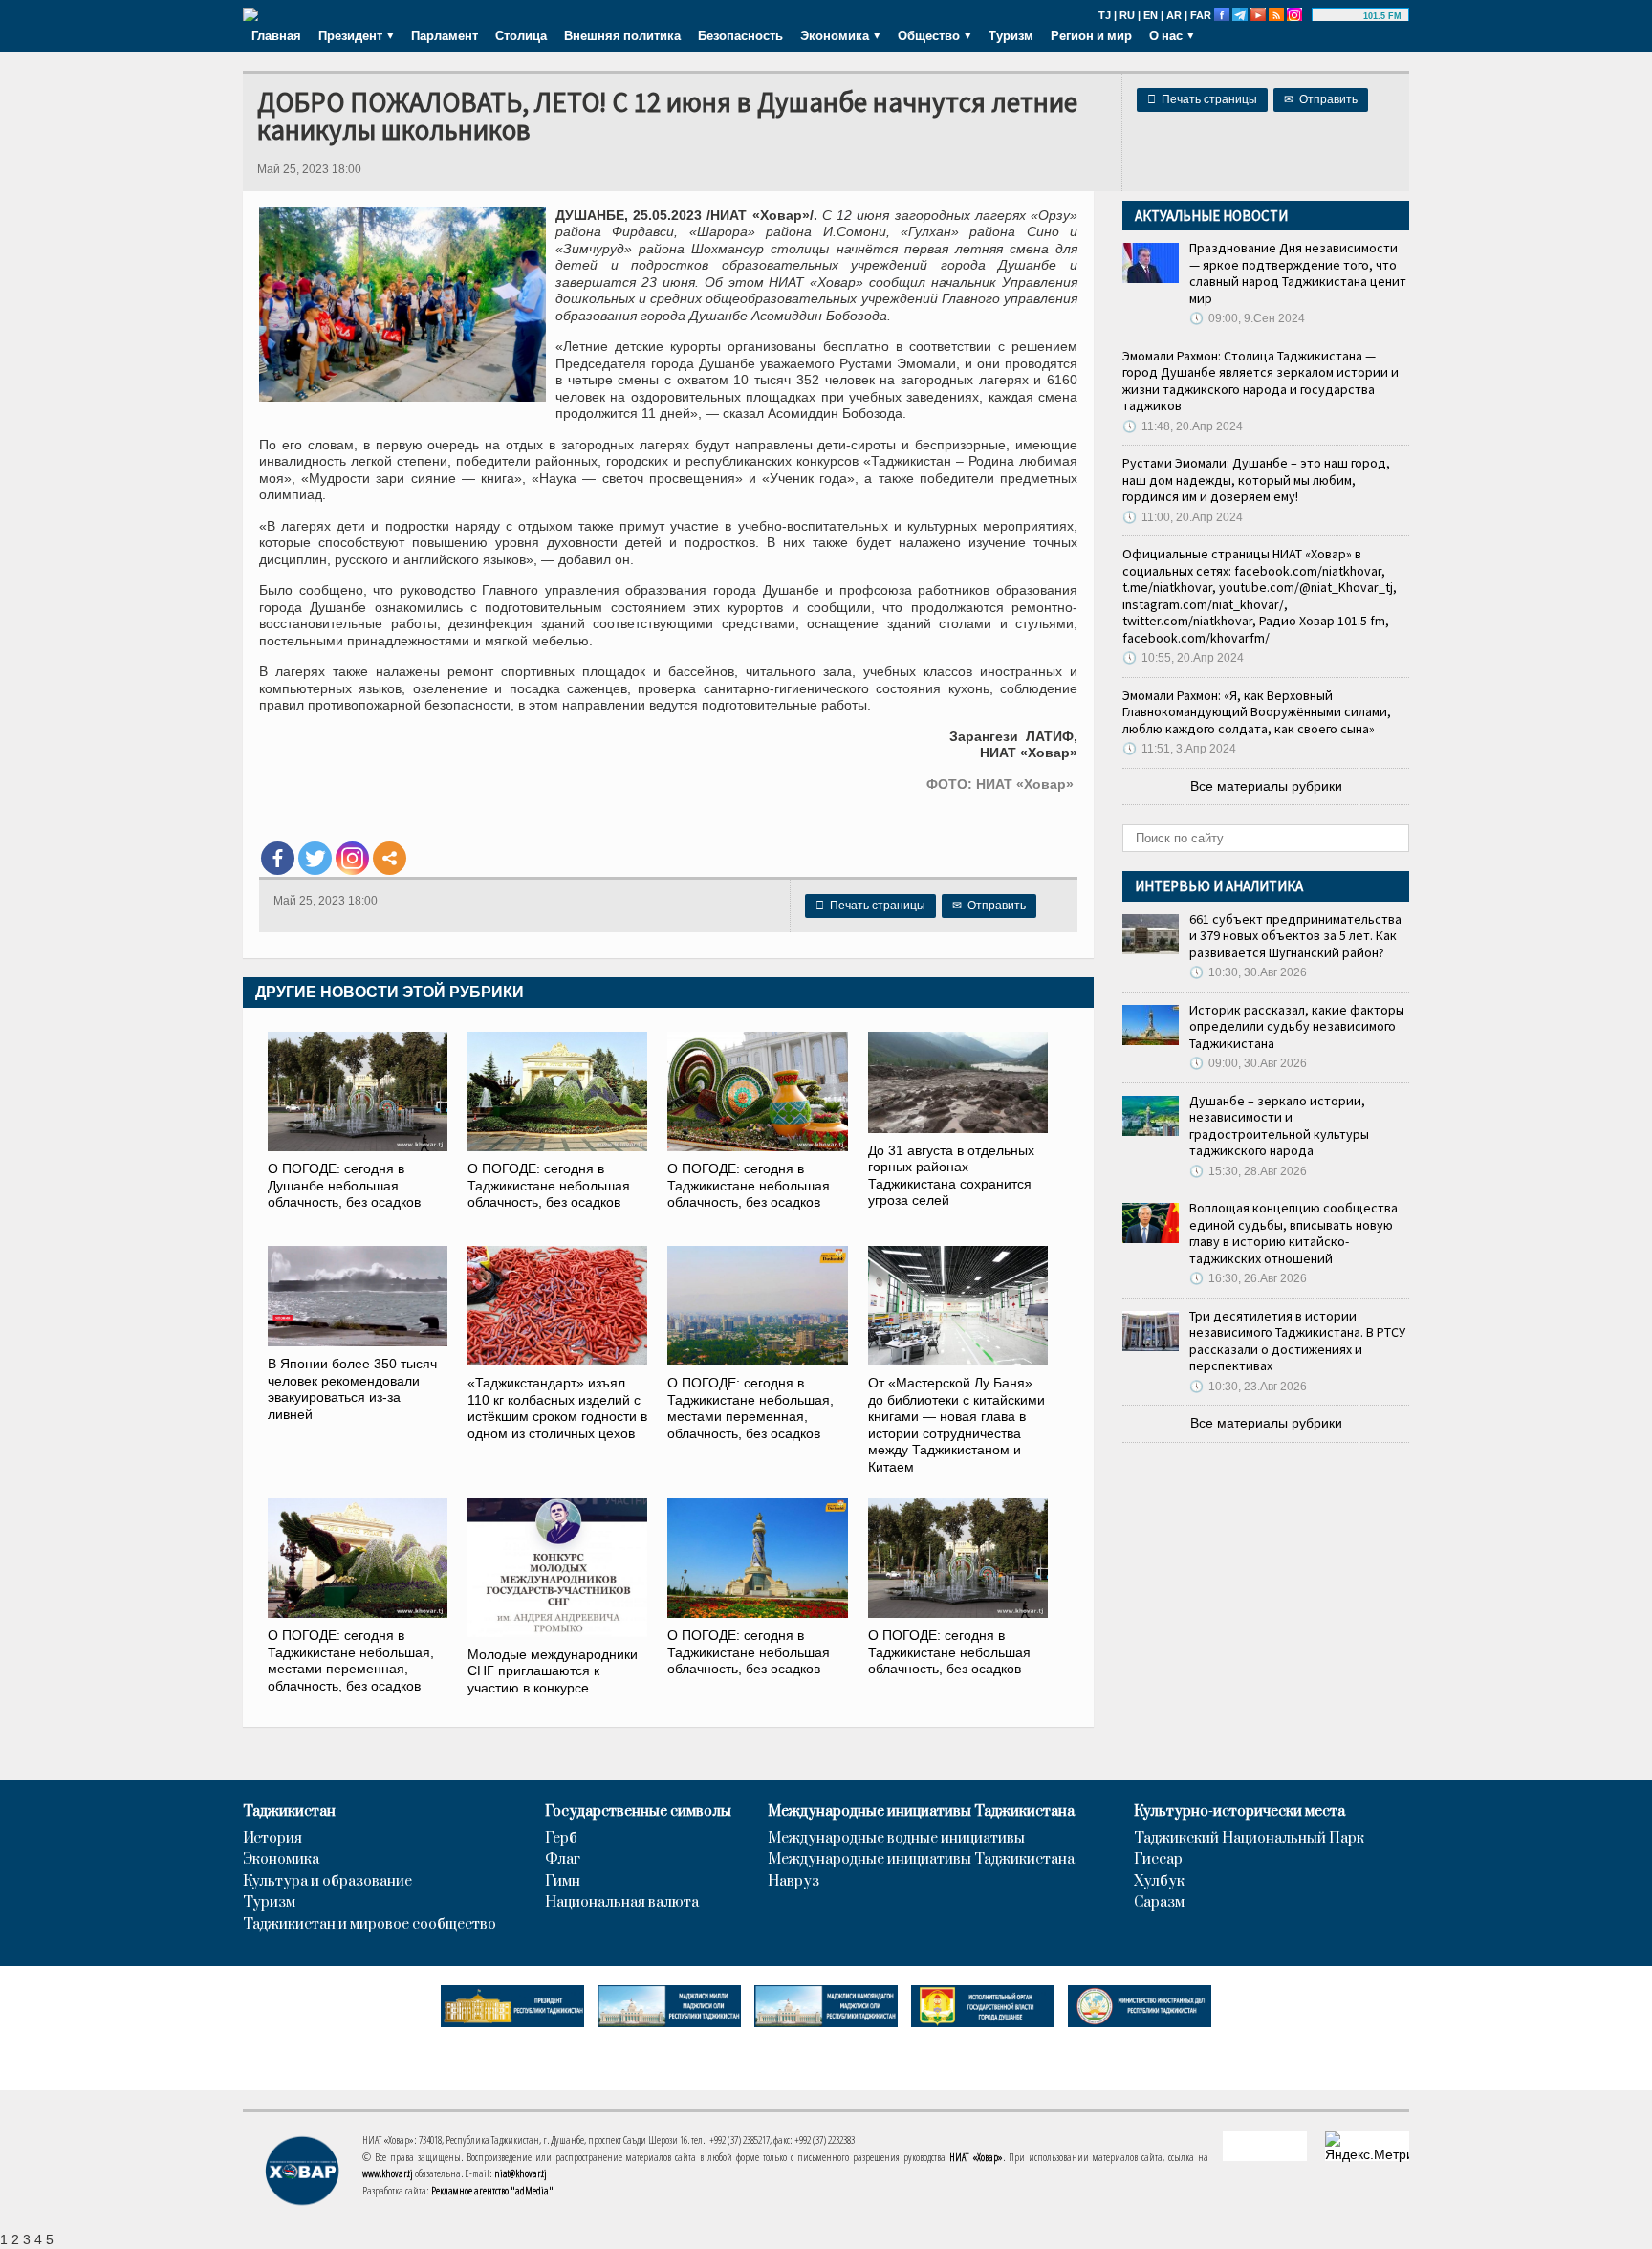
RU (1127, 15)
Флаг (563, 1860)
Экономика (281, 1860)
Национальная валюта (622, 1903)
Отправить (1321, 99)
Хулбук (1159, 1882)
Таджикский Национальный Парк (1249, 1839)
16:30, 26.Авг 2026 (1248, 1278)
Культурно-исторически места (1239, 1812)
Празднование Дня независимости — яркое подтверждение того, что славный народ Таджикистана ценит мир (1298, 273)
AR (1174, 15)
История (272, 1839)
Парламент (445, 35)
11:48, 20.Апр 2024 (1183, 426)
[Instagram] (352, 858)
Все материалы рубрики (1266, 786)
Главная (276, 35)
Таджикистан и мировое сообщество (370, 1925)
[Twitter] (315, 858)
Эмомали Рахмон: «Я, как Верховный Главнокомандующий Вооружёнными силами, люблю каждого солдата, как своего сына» (1257, 712)
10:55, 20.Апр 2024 (1183, 658)
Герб (561, 1839)
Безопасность (740, 35)
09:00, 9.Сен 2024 (1247, 318)
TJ (1105, 15)
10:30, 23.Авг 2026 (1248, 1387)
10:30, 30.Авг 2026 (1248, 972)
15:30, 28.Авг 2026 (1248, 1171)
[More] (390, 858)
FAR (1201, 15)
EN (1151, 15)
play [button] (1340, 16)
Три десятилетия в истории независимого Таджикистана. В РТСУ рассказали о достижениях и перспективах (1297, 1341)
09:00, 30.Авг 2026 (1248, 1063)
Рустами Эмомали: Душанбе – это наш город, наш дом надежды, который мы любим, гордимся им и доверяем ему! (1256, 480)
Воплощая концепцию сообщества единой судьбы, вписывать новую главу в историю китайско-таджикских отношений (1293, 1233)
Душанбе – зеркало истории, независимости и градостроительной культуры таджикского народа (1279, 1126)
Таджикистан (289, 1812)
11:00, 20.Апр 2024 (1183, 517)
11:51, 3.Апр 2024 (1179, 749)
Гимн (563, 1882)
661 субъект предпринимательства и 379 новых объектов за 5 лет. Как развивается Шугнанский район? (1295, 936)
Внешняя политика (622, 35)
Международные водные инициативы (896, 1839)
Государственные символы (638, 1812)
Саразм (1159, 1903)
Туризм (1011, 35)
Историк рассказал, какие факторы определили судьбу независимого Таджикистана (1297, 1026)
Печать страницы (1202, 99)
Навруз (793, 1882)
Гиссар (1158, 1860)
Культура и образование (327, 1882)
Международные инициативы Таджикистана (921, 1812)
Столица (521, 35)
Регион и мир (1091, 35)
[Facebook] (278, 858)
